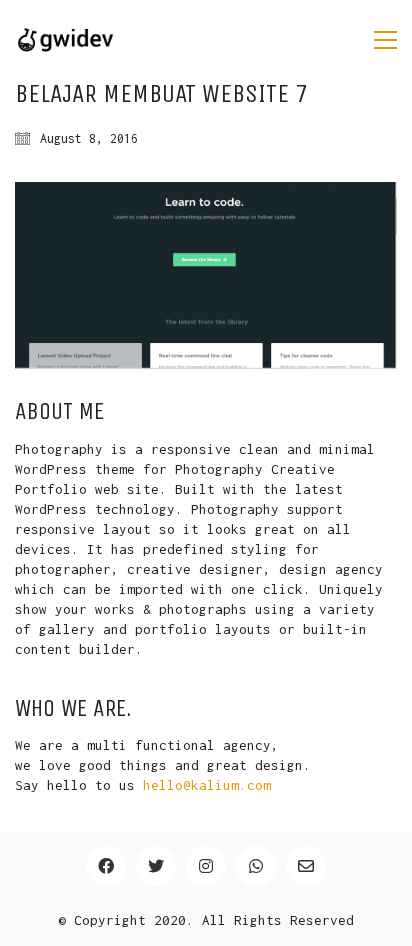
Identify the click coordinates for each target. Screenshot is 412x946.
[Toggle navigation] (385, 40)
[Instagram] (206, 866)
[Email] (306, 866)
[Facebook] (106, 866)
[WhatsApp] (256, 866)
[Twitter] (156, 866)
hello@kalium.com (207, 785)
